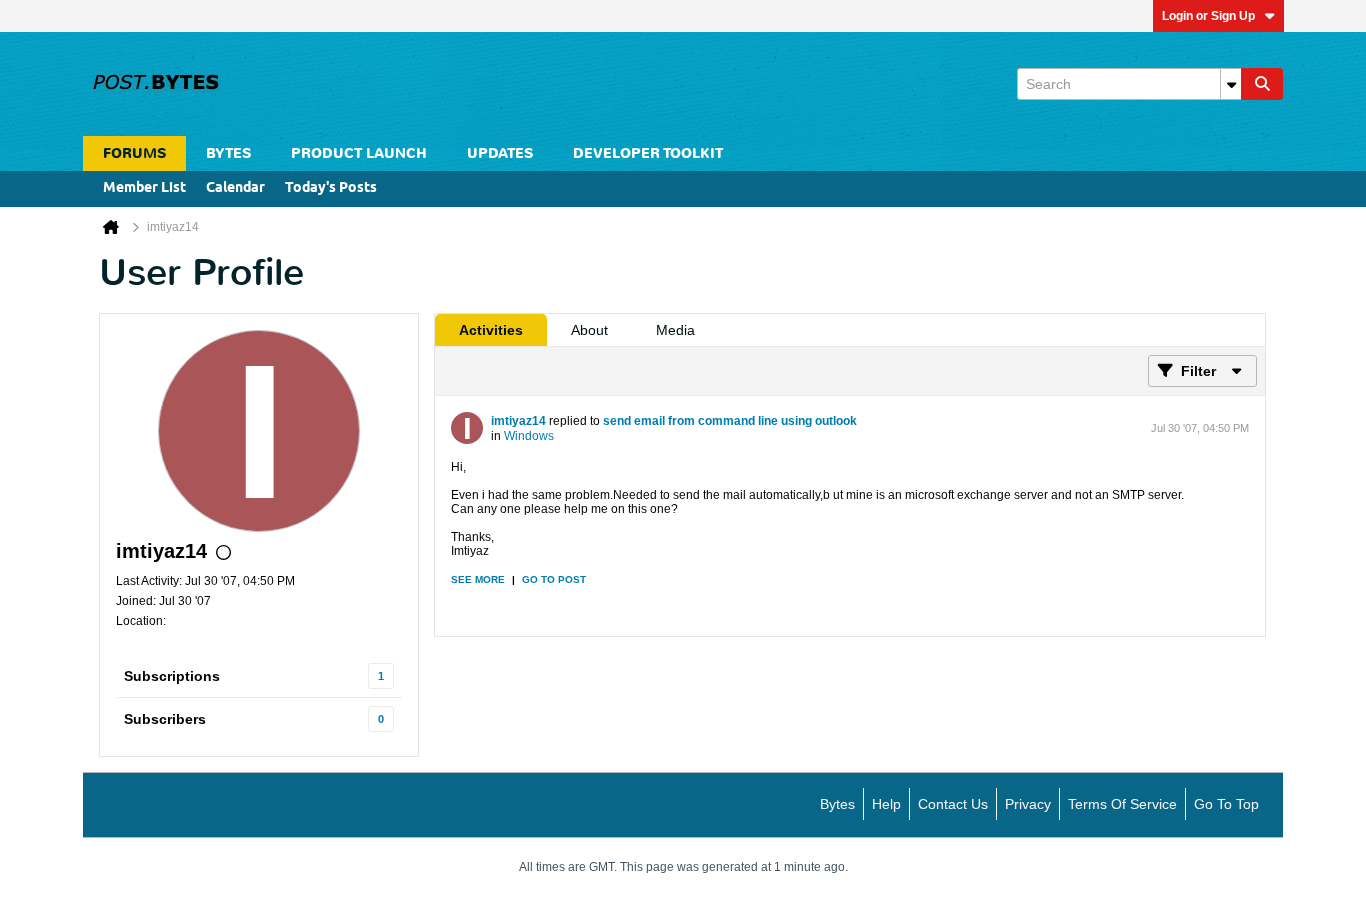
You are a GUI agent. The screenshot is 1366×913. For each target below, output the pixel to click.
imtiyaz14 (518, 421)
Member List (144, 188)
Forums (134, 153)
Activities (491, 330)
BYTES (228, 153)
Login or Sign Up (1208, 16)
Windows (529, 436)
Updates (500, 153)
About (589, 330)
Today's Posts (331, 188)
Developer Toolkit (648, 153)
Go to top (1226, 804)
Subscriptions (172, 676)
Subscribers (165, 719)
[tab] (491, 330)
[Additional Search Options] (1231, 84)
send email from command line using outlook (730, 421)
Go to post (554, 579)
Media (675, 330)
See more (478, 579)
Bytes (837, 804)
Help (886, 804)
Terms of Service (1122, 804)
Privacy (1028, 804)
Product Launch (359, 153)
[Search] (1262, 84)
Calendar (235, 188)
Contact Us (953, 804)
